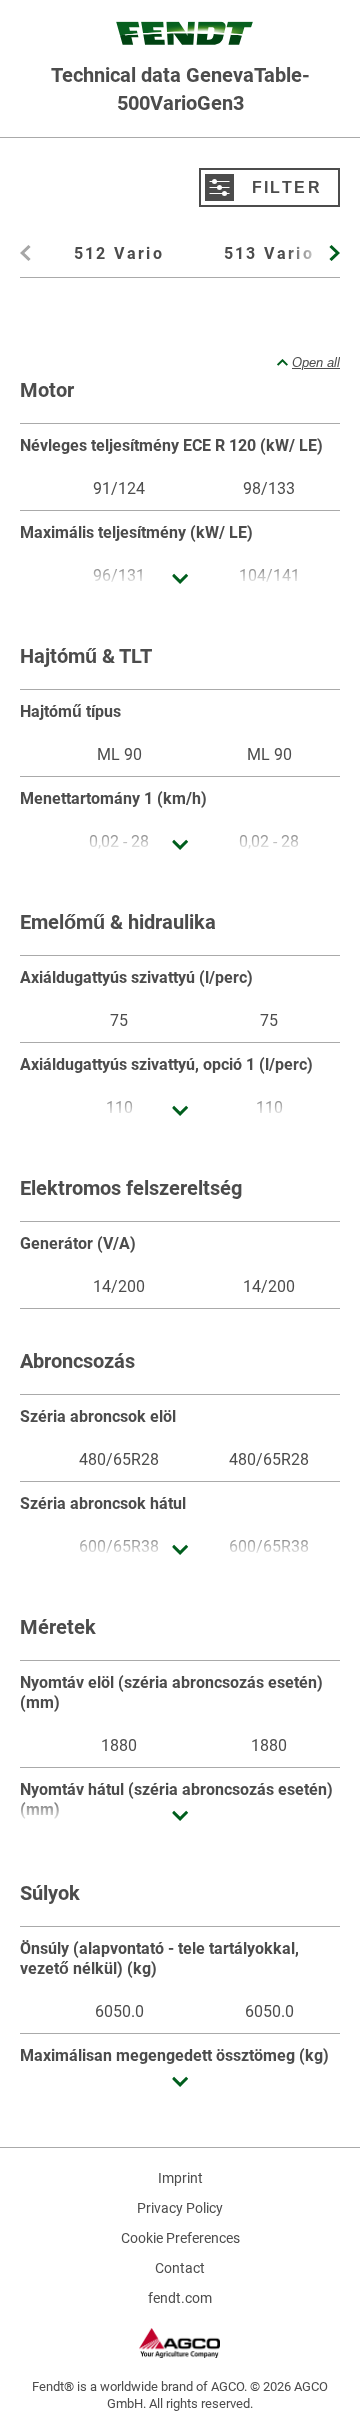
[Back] (28, 259)
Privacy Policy (180, 2208)
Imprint (180, 2178)
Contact (180, 2268)
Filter (287, 186)
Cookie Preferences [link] (180, 2238)
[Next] (332, 259)
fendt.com (180, 2298)
